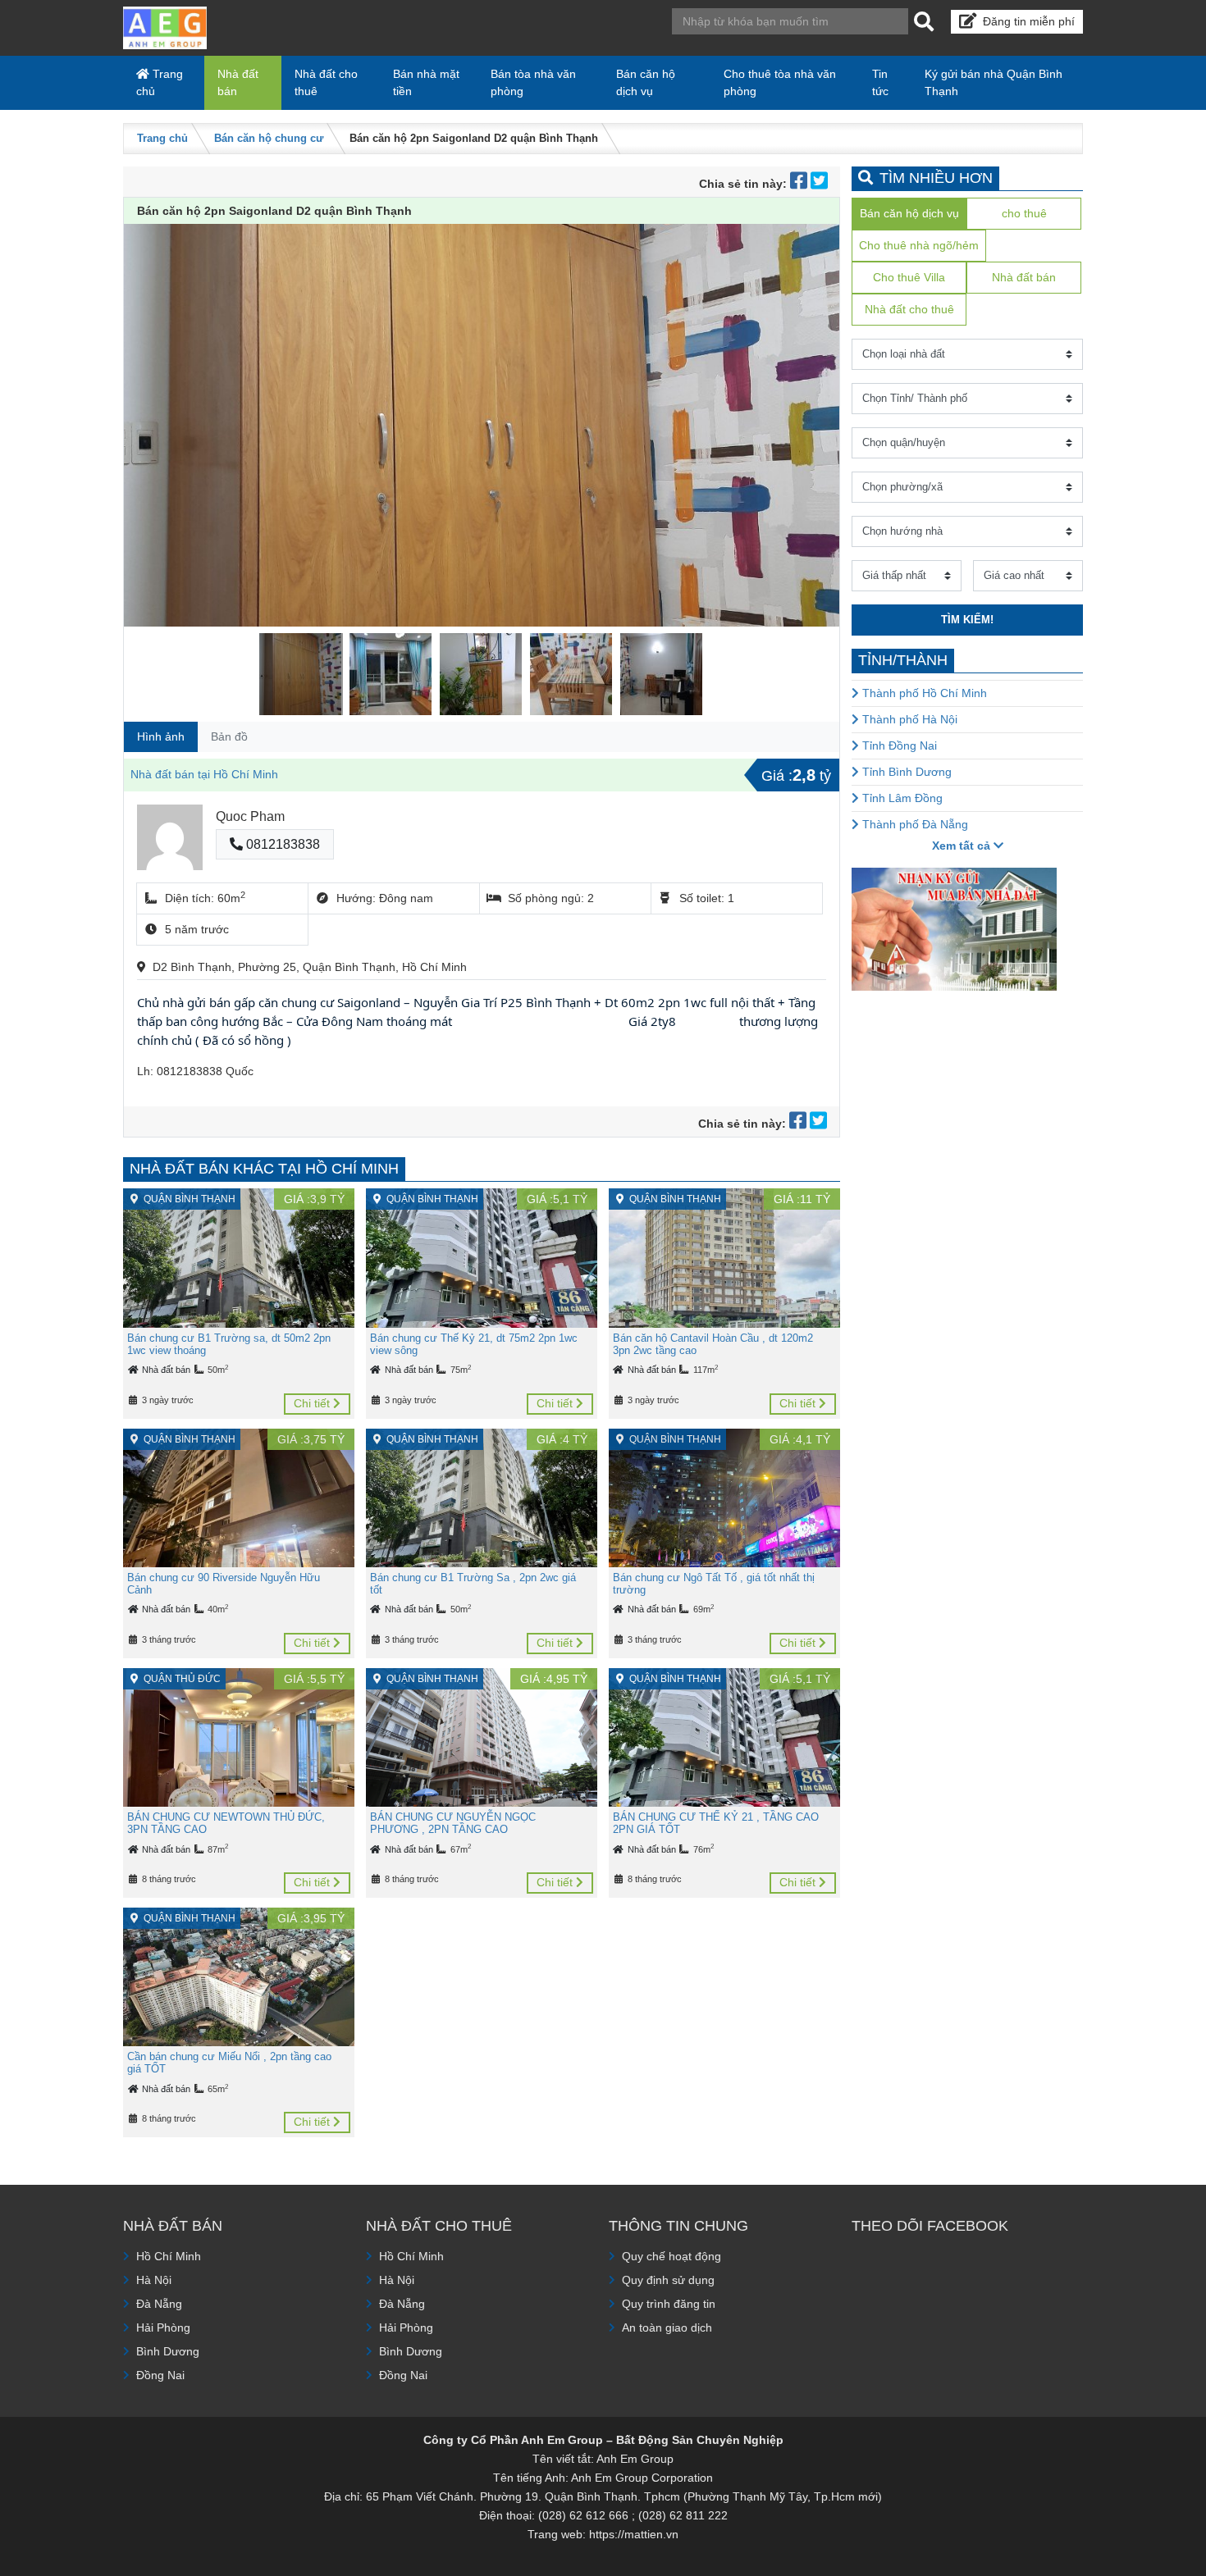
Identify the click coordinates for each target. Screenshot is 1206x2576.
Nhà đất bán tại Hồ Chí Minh (204, 774)
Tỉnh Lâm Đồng (901, 798)
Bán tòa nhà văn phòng (533, 82)
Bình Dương (168, 2351)
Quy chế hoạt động (672, 2256)
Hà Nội (154, 2280)
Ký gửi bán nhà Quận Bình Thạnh (994, 82)
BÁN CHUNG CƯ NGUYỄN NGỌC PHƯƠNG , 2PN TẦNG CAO (453, 1823)
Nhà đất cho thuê (326, 82)
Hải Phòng (163, 2328)
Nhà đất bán (238, 82)
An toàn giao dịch (667, 2328)
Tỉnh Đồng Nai (898, 745)
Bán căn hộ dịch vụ (646, 82)
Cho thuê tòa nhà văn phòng (780, 82)
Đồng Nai (160, 2375)
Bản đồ (229, 736)
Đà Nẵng (159, 2304)
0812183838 (281, 844)
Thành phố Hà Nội (908, 719)
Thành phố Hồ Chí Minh (923, 693)
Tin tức (880, 82)
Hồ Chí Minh (169, 2256)
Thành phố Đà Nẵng (914, 824)
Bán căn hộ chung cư (269, 138)
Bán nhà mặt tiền (426, 82)
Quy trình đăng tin (669, 2304)
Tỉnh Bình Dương (905, 772)
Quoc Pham (250, 816)
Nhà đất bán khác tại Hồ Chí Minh (264, 1169)
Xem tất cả (963, 846)
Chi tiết (313, 1403)
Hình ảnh (161, 736)
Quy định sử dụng (668, 2280)
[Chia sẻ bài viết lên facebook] (800, 184)
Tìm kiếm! (967, 620)
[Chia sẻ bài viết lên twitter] (819, 184)
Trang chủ (160, 82)
